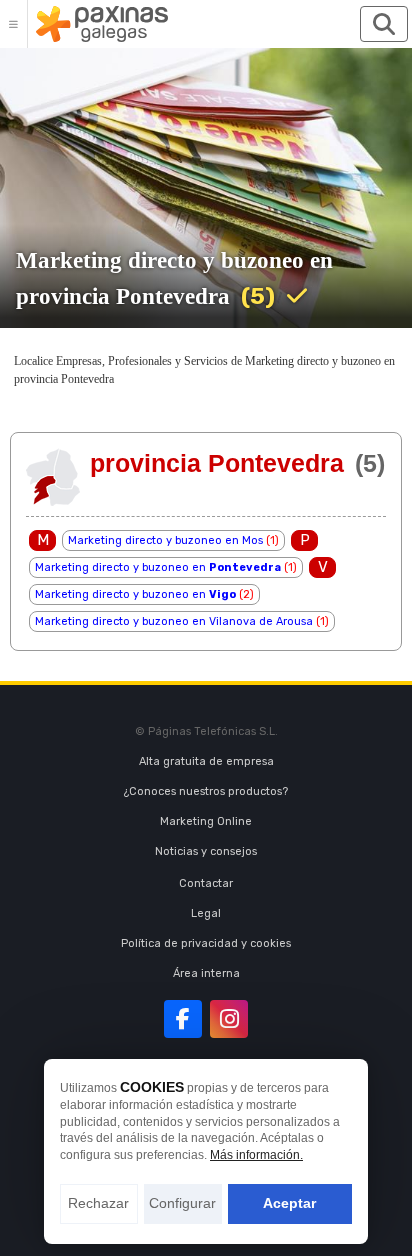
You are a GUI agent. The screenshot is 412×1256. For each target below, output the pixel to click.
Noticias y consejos (206, 851)
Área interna (206, 973)
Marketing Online (206, 821)
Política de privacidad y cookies (206, 943)
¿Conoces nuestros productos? (206, 791)
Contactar (206, 883)
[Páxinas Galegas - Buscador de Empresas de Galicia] (102, 24)
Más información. (256, 1155)
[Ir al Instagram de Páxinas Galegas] (229, 1019)
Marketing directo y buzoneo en (158, 567)
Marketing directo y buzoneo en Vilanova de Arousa (174, 621)
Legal (206, 913)
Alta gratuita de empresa (206, 761)
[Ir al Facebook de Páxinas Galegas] (183, 1019)
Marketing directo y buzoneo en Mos (165, 540)
